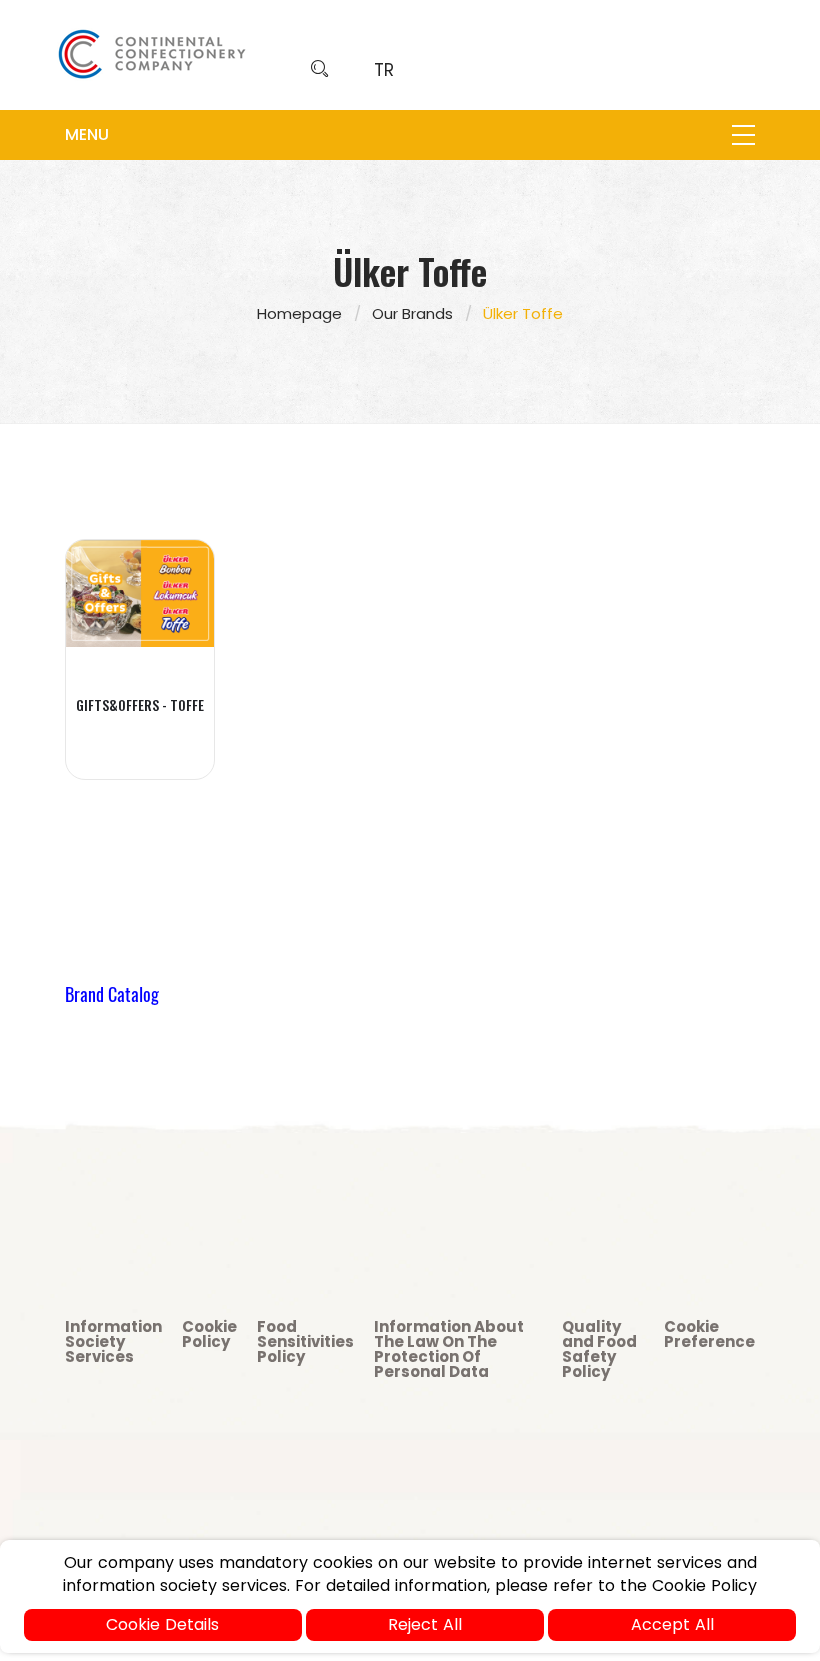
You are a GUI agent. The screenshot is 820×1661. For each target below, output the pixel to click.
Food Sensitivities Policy (305, 1341)
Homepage (299, 313)
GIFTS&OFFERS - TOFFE (140, 705)
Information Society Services (113, 1341)
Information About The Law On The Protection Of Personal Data (449, 1349)
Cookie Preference (709, 1334)
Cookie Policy (209, 1334)
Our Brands (412, 313)
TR (384, 70)
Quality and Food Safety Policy (599, 1349)
